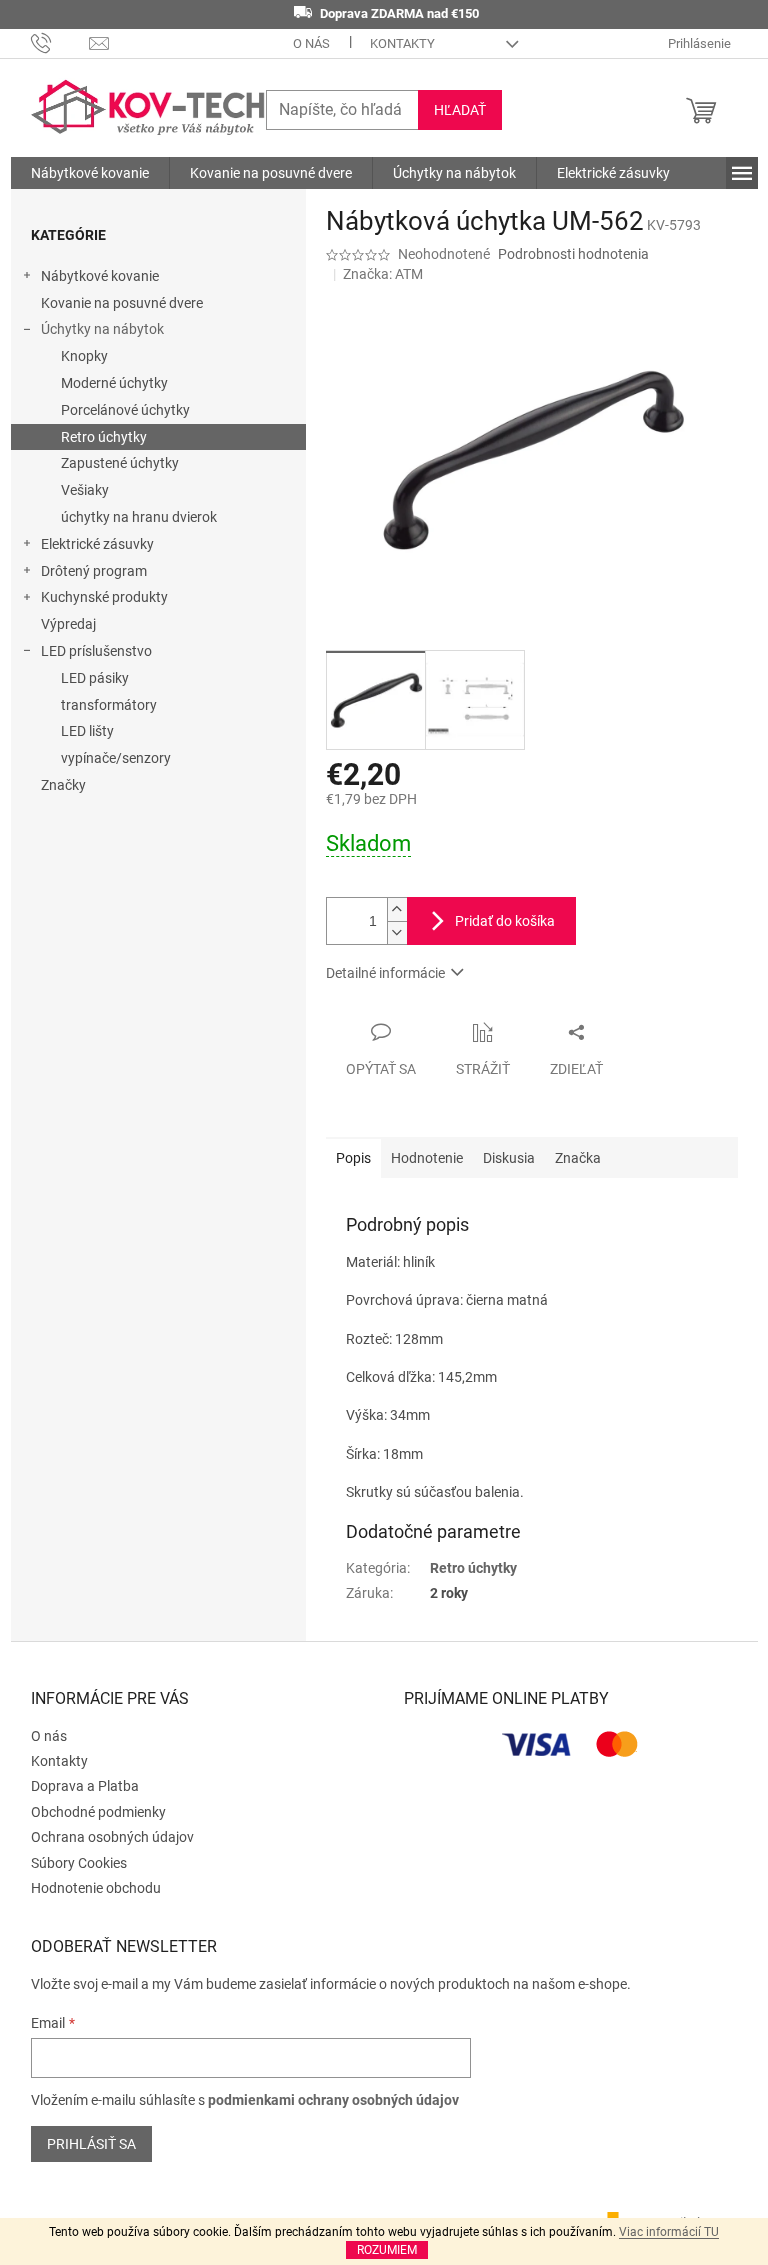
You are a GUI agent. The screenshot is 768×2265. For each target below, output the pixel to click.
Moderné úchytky (114, 383)
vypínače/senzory (116, 758)
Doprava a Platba (85, 1786)
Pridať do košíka (505, 921)
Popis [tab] (353, 1158)
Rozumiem (387, 2250)
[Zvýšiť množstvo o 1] (397, 909)
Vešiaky (85, 490)
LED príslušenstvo (96, 651)
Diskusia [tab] (509, 1158)
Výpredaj (68, 624)
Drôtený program (94, 571)
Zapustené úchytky (120, 463)
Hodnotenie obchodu (96, 1888)
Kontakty (402, 43)
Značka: (383, 274)
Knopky (84, 356)
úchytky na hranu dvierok (139, 517)
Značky (63, 785)
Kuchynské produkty (104, 597)
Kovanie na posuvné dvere (122, 303)
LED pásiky (95, 678)
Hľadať (460, 110)
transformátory (109, 705)
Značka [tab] (578, 1158)
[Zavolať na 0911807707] (60, 42)
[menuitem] (90, 173)
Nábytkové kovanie (100, 276)
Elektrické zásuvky (97, 544)
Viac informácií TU (669, 2232)
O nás (311, 43)
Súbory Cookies (79, 1863)
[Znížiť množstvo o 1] (397, 932)
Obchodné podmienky (98, 1812)
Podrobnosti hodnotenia (573, 254)
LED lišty (87, 731)
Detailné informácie (385, 973)
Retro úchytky (104, 437)
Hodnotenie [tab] (427, 1158)
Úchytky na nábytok (102, 329)
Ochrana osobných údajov (112, 1837)
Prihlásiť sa (91, 2144)
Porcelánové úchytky (125, 410)
